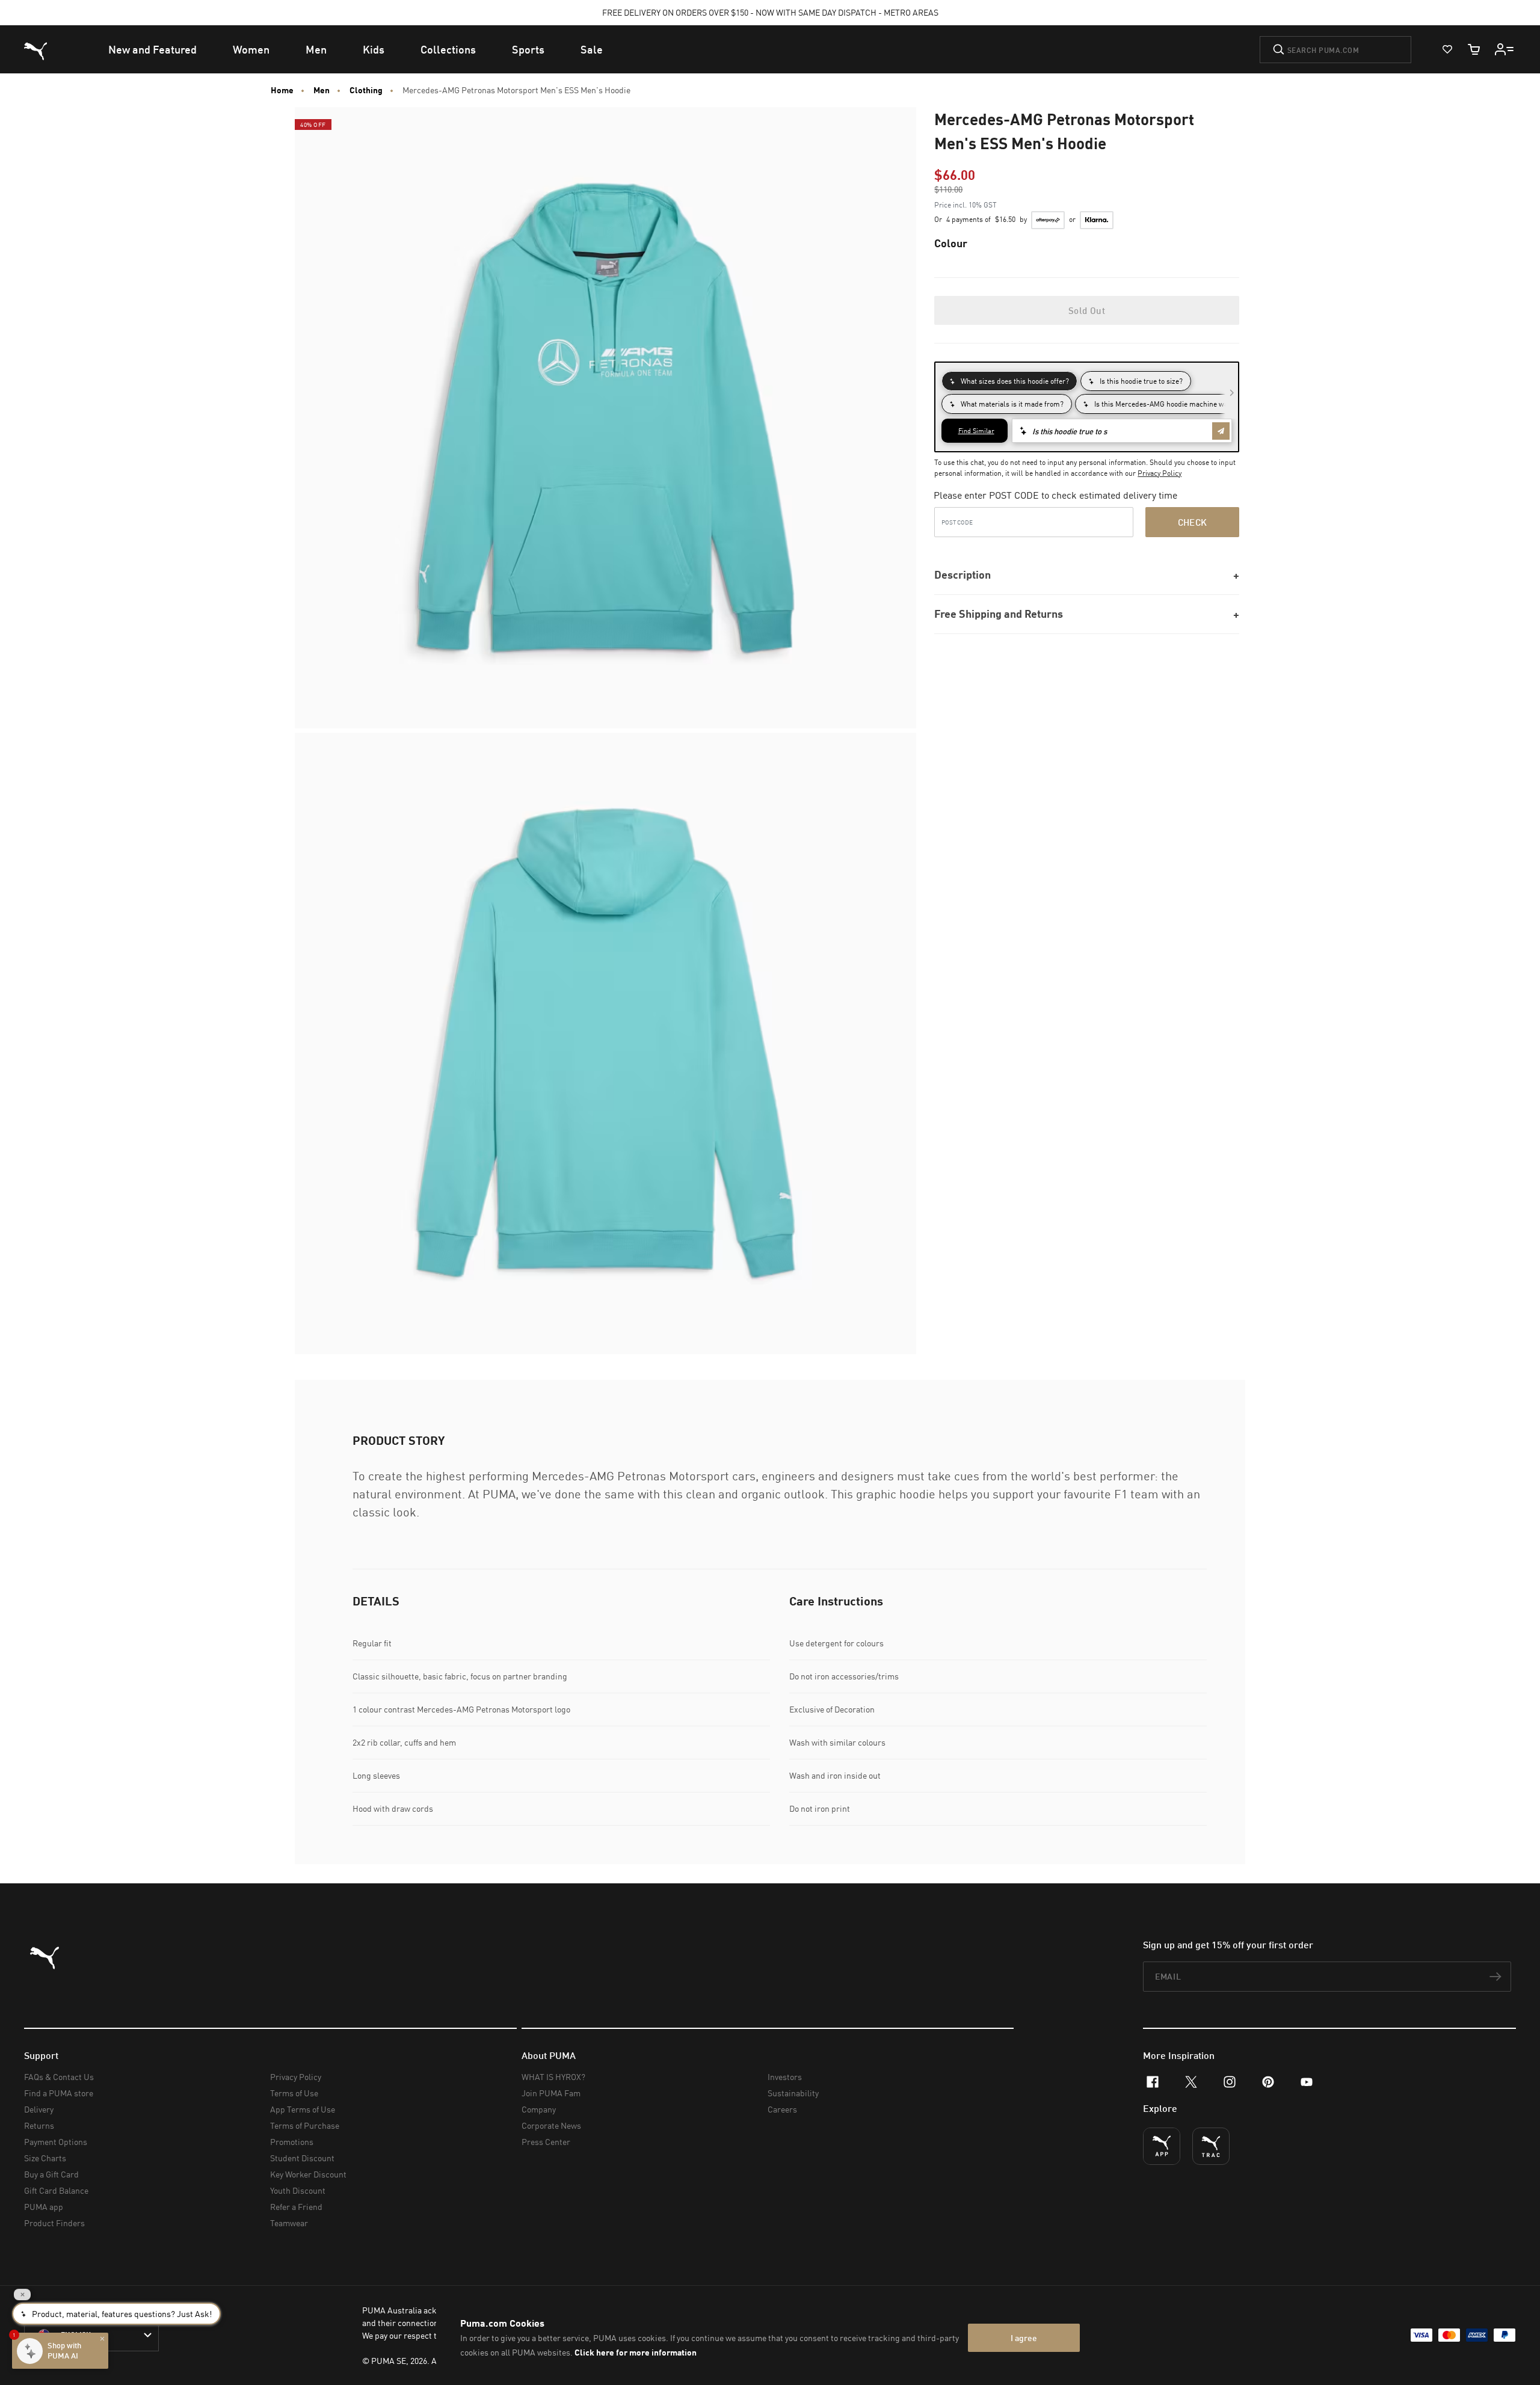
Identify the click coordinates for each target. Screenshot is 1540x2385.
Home (282, 90)
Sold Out (1087, 310)
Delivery (39, 2109)
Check (1193, 522)
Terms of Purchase (305, 2125)
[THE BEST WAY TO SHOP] (1162, 2146)
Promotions (292, 2142)
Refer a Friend (296, 2207)
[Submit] (1279, 49)
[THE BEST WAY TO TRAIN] (1211, 2146)
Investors (785, 2077)
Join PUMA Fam (551, 2093)
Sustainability (793, 2093)
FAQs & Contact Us (59, 2077)
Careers (782, 2109)
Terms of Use (294, 2093)
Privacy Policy (1160, 473)
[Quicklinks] (1505, 49)
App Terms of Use (303, 2109)
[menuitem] (152, 49)
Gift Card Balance (56, 2190)
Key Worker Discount (308, 2174)
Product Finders (54, 2223)
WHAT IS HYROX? (553, 2077)
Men (322, 90)
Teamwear (289, 2223)
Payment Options (56, 2142)
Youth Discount (298, 2190)
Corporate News (551, 2125)
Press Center (546, 2142)
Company (539, 2109)
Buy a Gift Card (51, 2174)
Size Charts (45, 2158)
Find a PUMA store (59, 2093)
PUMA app (44, 2207)
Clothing (366, 90)
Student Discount (302, 2158)
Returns (39, 2125)
